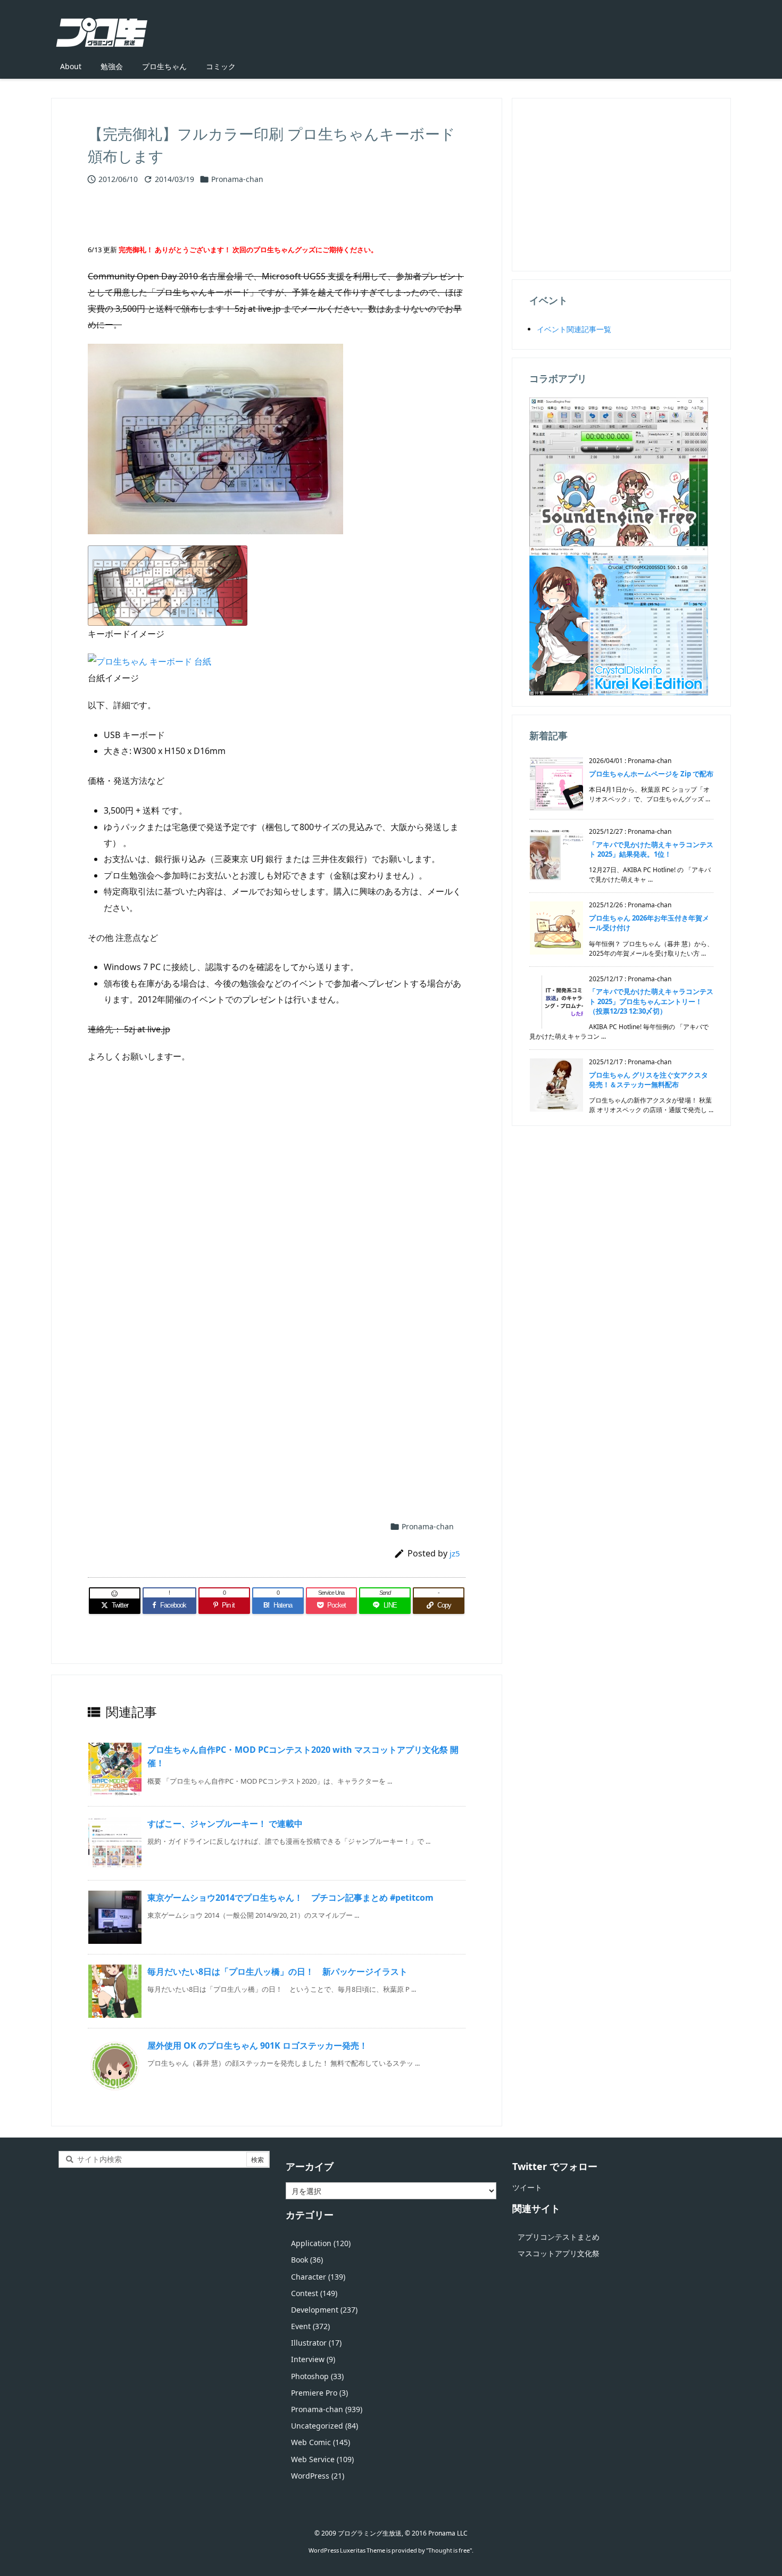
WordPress (318, 2476)
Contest (314, 2293)
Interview (313, 2359)
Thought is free (449, 2550)
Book (307, 2260)
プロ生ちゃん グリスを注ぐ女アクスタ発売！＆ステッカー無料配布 (648, 1080)
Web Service (322, 2459)
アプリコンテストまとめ (559, 2237)
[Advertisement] (277, 1200)
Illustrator (316, 2343)
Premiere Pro (319, 2393)
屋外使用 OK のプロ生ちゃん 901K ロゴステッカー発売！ (257, 2045)
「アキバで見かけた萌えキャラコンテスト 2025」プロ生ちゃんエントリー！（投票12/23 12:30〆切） (651, 1001)
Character (318, 2277)
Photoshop (317, 2376)
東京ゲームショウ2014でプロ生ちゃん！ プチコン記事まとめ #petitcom (290, 1898)
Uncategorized (325, 2426)
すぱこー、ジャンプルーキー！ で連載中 (225, 1824)
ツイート (527, 2187)
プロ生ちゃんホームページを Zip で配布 (651, 774)
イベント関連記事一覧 (574, 329)
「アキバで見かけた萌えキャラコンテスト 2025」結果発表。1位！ (651, 849)
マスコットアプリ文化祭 (559, 2253)
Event (310, 2326)
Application (321, 2243)
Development (324, 2310)
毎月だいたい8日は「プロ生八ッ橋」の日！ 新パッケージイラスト (277, 1972)
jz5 (455, 1553)
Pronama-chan (237, 179)
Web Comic (321, 2442)
